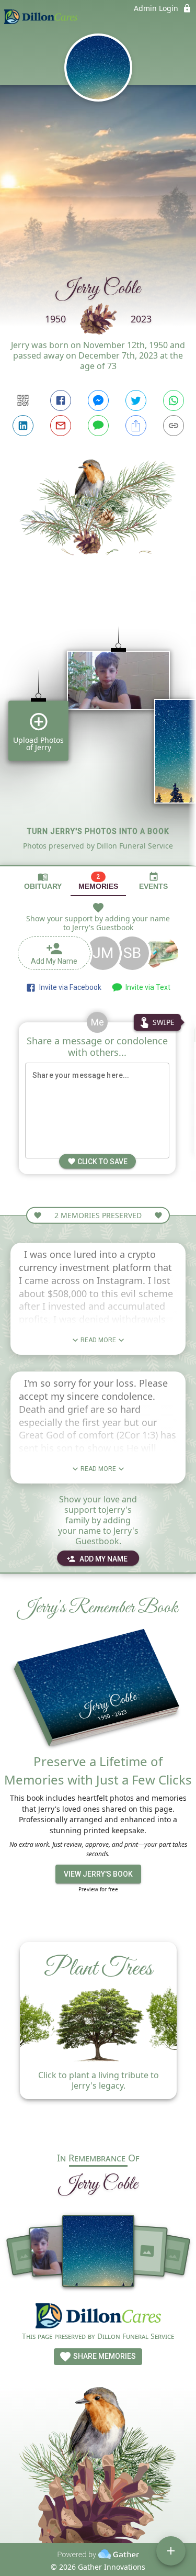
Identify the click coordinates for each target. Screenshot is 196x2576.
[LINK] (174, 426)
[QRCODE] (23, 400)
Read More (98, 1340)
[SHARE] (136, 426)
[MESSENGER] (98, 400)
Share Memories (104, 2356)
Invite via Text (146, 987)
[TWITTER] (136, 400)
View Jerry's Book (98, 1874)
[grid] (98, 728)
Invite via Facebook (69, 987)
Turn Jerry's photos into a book (98, 831)
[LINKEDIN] (23, 426)
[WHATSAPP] (174, 400)
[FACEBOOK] (61, 400)
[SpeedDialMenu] (171, 2551)
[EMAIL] (61, 426)
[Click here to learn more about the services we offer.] (98, 2317)
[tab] (43, 881)
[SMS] (98, 426)
